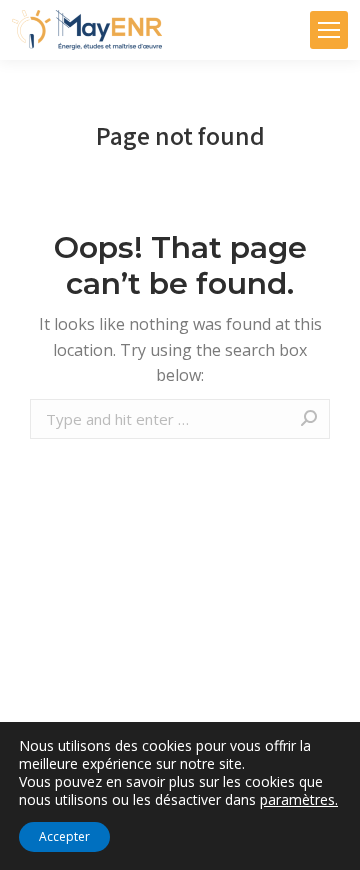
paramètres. (299, 800)
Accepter (64, 836)
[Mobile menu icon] (329, 30)
